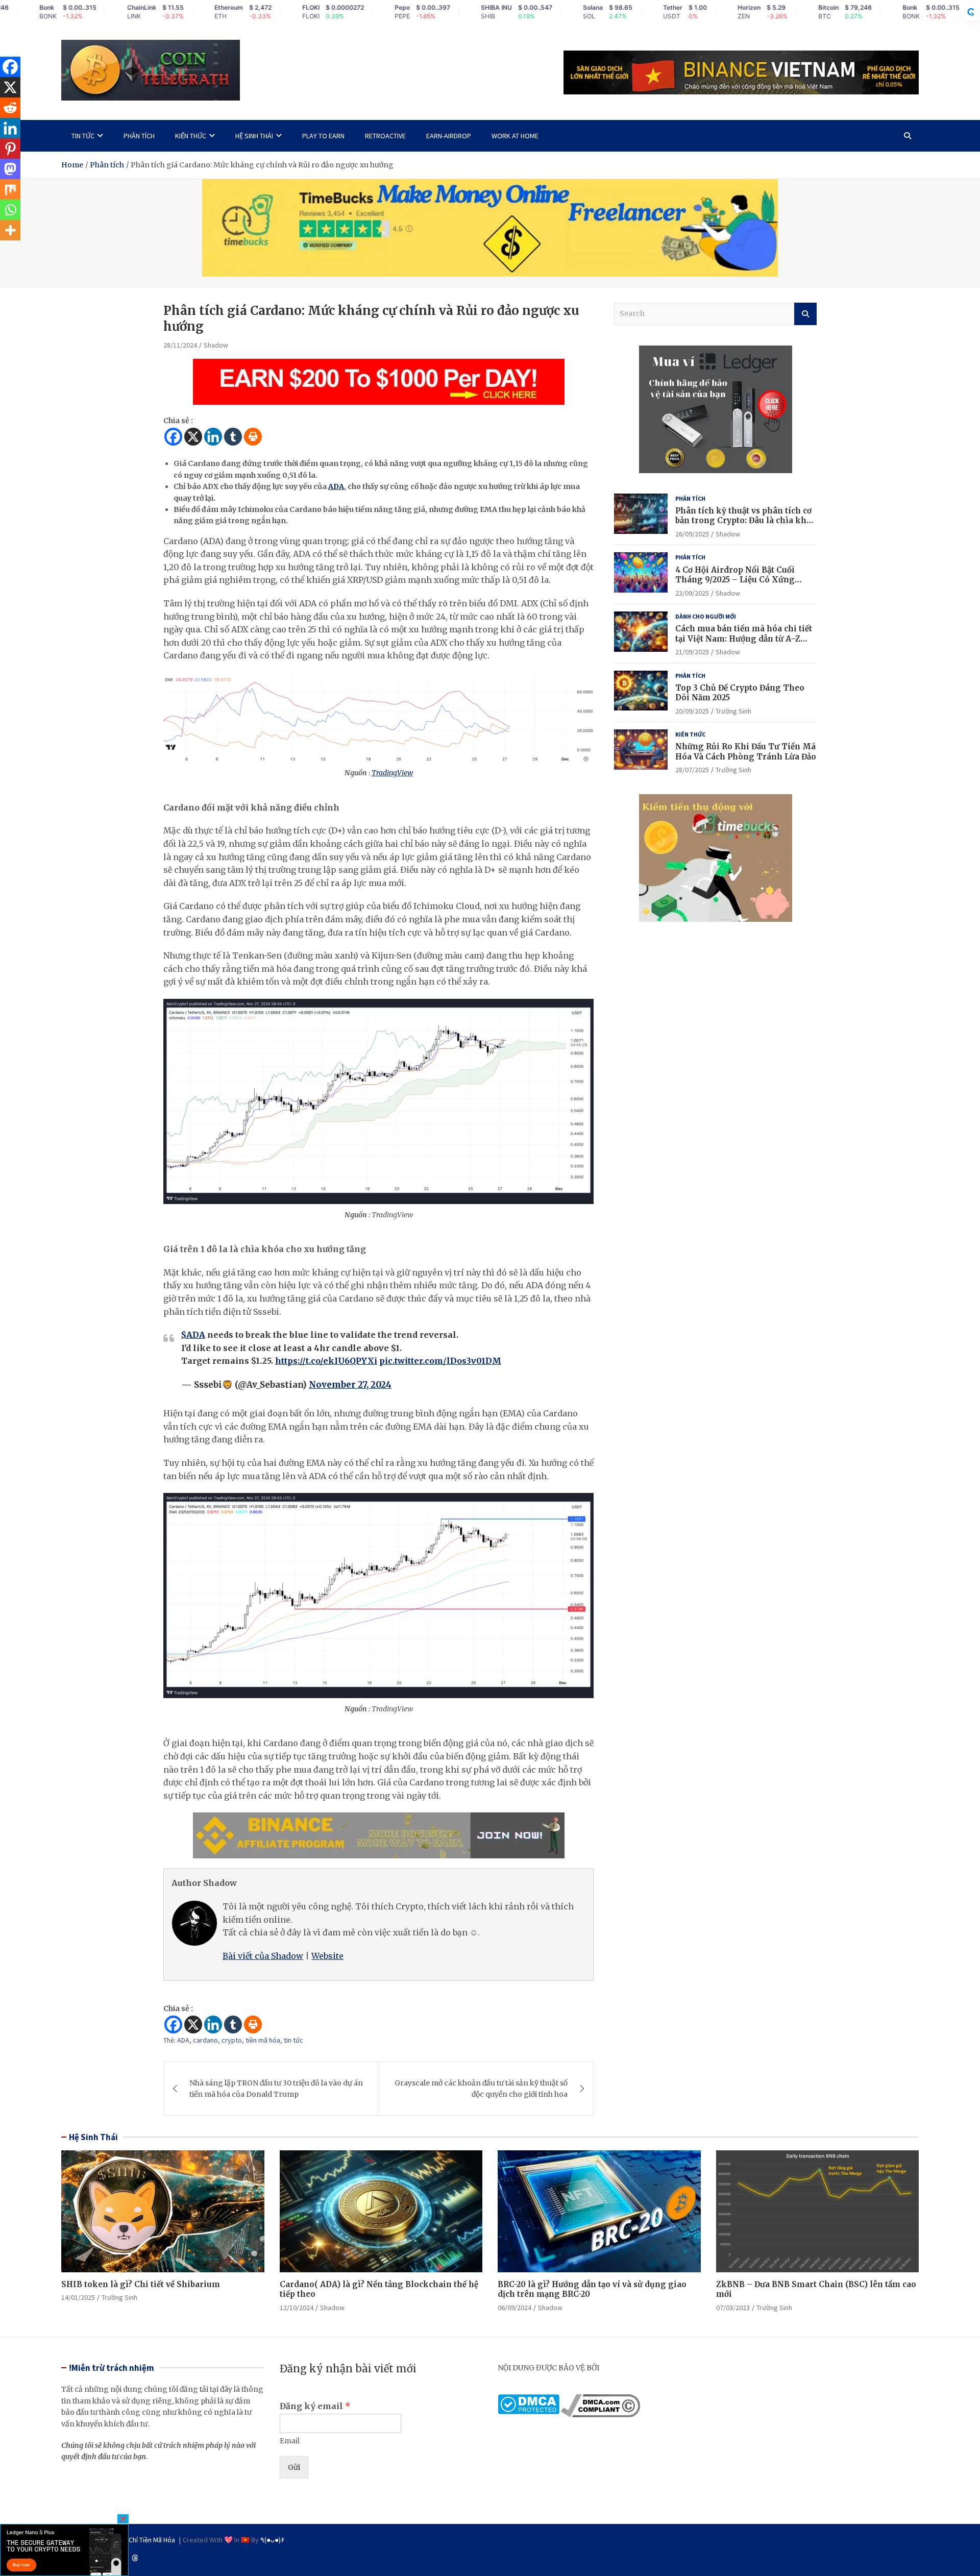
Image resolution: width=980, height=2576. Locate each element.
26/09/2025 (692, 534)
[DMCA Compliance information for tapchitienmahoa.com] (601, 2400)
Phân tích (139, 136)
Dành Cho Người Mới (706, 616)
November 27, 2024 (350, 1385)
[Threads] (135, 2558)
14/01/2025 (78, 2297)
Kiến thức (191, 136)
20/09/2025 (692, 711)
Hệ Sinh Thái (93, 2137)
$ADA (193, 1335)
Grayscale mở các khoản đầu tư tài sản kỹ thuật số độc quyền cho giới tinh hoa (481, 2089)
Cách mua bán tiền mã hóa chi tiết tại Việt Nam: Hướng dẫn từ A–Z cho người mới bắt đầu (744, 639)
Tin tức (83, 136)
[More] (10, 230)
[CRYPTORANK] (971, 12)
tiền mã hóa (263, 2040)
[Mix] (10, 189)
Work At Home (515, 136)
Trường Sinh (733, 711)
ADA (336, 486)
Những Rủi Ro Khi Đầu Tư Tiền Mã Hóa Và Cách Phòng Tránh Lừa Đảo (746, 752)
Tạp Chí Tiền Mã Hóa (145, 2540)
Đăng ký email (315, 2406)
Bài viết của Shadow (263, 1956)
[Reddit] (10, 108)
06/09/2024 (514, 2308)
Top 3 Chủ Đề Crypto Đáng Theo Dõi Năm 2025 (740, 693)
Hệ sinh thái (254, 136)
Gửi (294, 2467)
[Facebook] (173, 437)
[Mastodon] (10, 169)
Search (805, 314)
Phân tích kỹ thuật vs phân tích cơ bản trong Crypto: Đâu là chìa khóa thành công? (746, 521)
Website (327, 1956)
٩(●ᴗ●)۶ (273, 2540)
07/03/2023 (733, 2308)
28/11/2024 (180, 345)
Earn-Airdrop (449, 136)
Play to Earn (323, 136)
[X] (193, 437)
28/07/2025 (692, 770)
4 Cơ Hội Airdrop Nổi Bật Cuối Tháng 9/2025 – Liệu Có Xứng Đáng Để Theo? (735, 580)
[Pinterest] (10, 149)
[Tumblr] (233, 437)
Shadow (216, 345)
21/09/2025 (692, 652)
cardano (205, 2040)
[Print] (253, 437)
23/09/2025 (692, 593)
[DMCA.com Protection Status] (529, 2400)
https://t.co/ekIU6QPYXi (326, 1361)
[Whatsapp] (10, 210)
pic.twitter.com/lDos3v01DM (440, 1361)
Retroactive (385, 136)
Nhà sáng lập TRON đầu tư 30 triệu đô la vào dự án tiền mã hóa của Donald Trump (276, 2089)
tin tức (293, 2040)
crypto (232, 2040)
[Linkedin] (213, 437)
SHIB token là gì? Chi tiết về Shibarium (141, 2284)
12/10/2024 (297, 2308)
